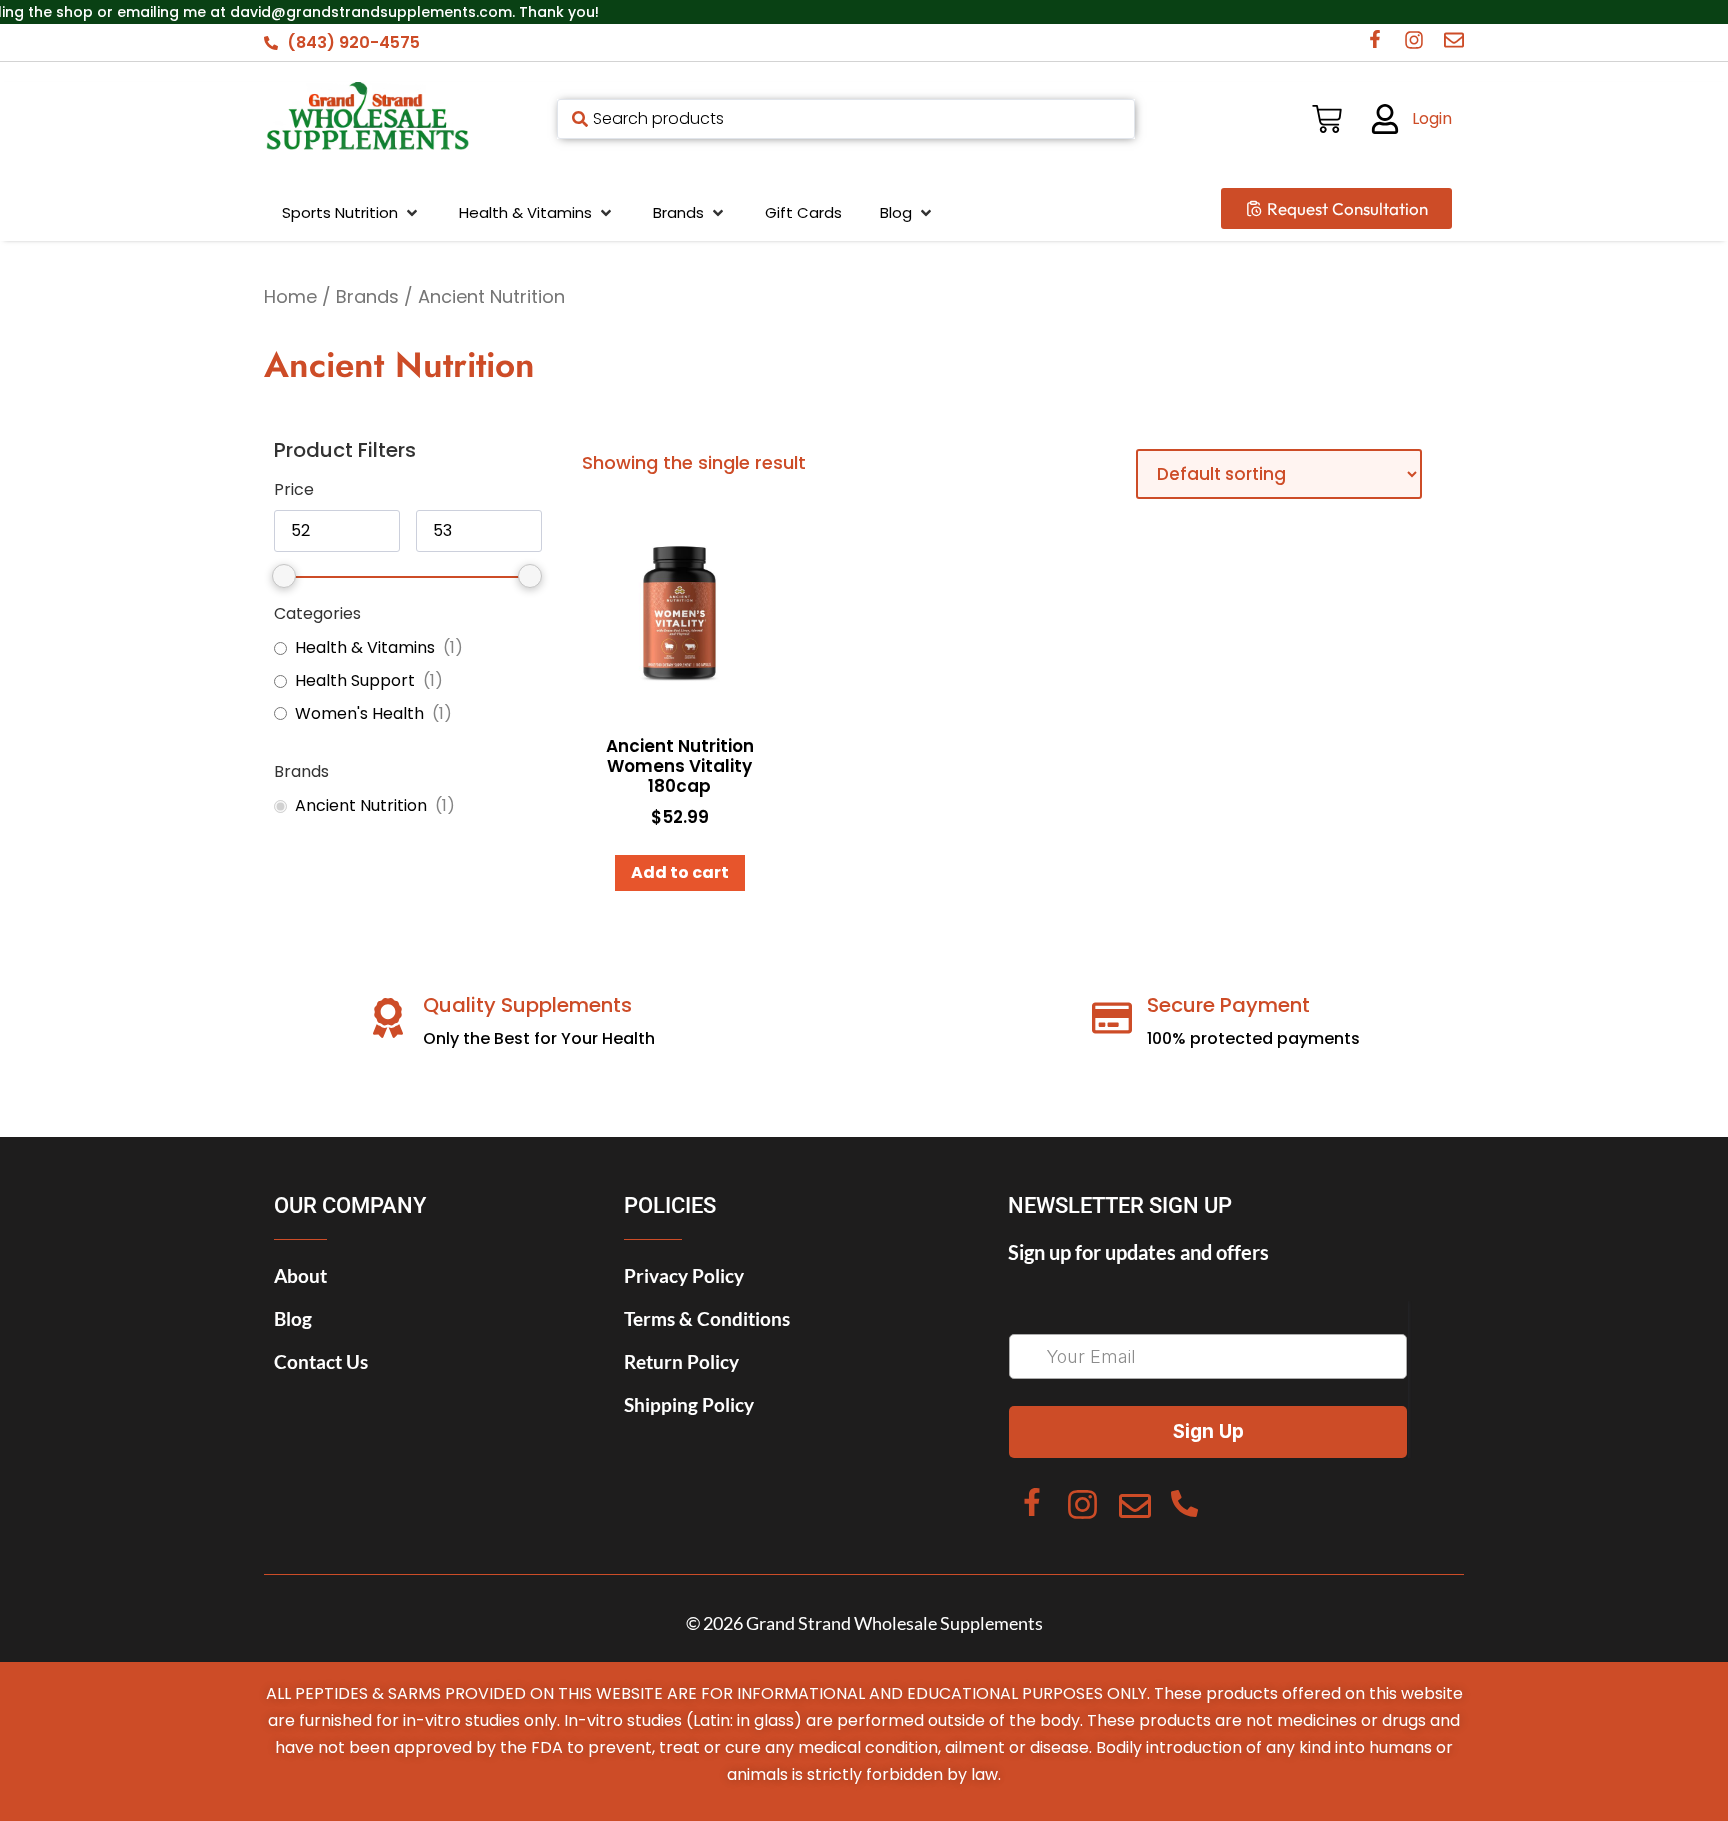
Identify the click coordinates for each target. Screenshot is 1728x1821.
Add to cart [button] (680, 872)
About (300, 1275)
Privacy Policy (684, 1275)
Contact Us (321, 1361)
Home (290, 296)
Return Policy (681, 1361)
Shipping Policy (689, 1404)
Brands (367, 296)
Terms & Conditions (707, 1318)
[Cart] (1327, 119)
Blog (293, 1318)
